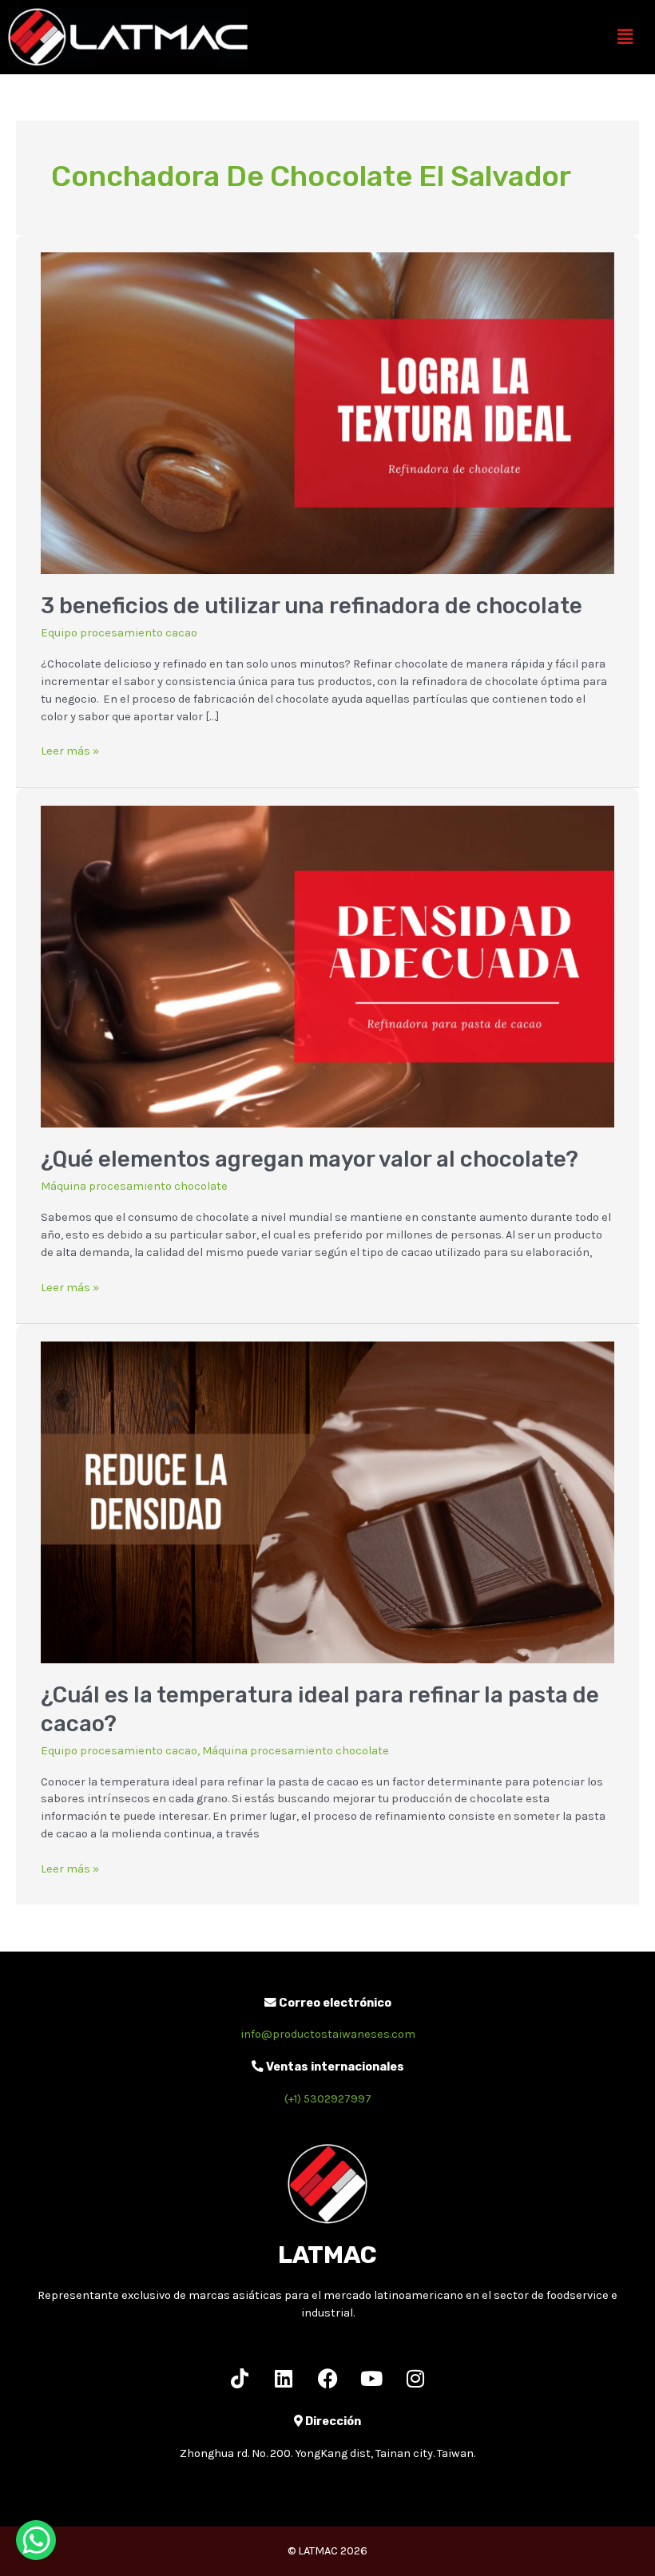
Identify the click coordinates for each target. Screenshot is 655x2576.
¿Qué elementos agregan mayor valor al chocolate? (310, 1159)
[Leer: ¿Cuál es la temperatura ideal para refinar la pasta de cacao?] (327, 1502)
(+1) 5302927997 (328, 2099)
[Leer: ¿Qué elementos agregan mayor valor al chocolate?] (327, 966)
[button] (625, 37)
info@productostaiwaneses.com (328, 2034)
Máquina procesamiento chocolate (134, 1186)
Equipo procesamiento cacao (119, 633)
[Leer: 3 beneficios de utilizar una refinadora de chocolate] (327, 412)
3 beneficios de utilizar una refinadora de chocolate (312, 606)
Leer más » (70, 750)
